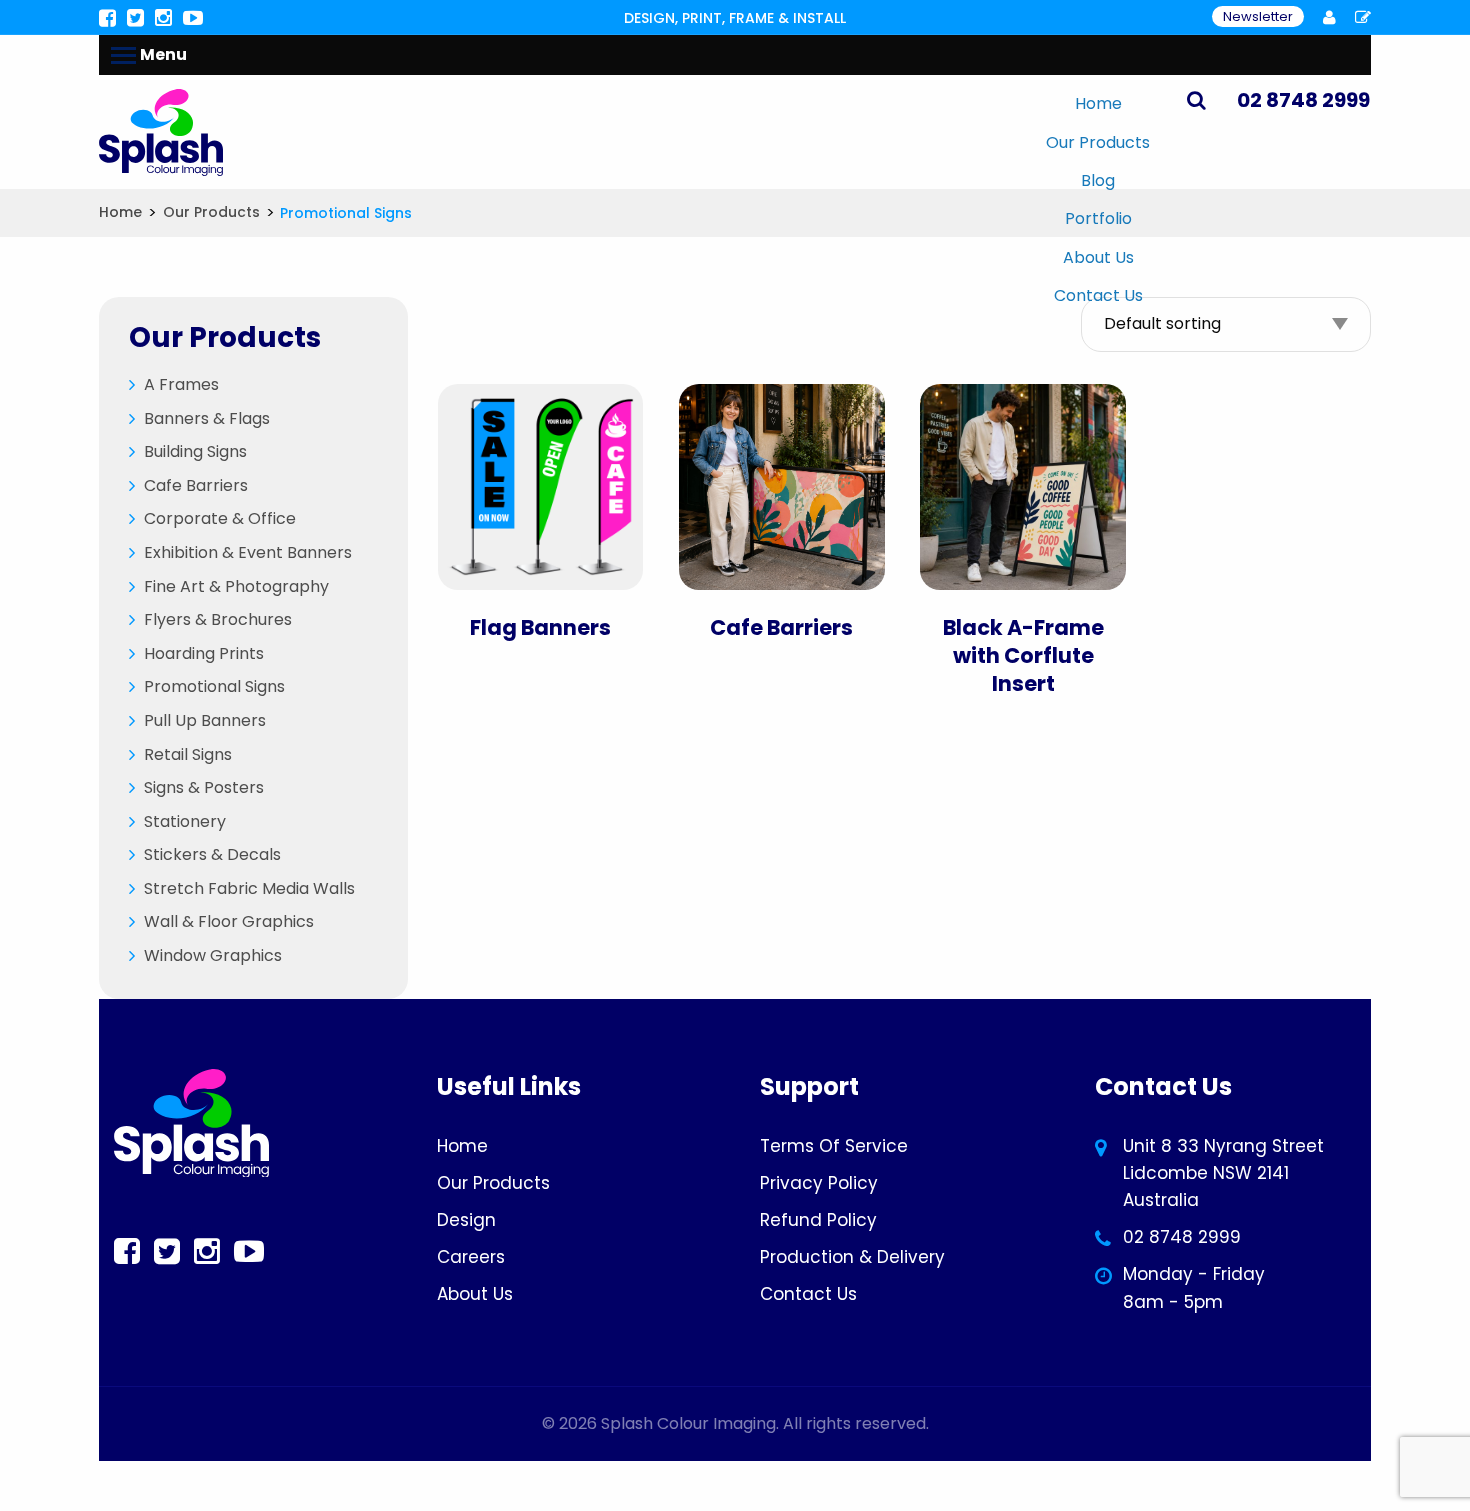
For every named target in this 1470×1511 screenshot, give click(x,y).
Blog (1098, 180)
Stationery (185, 821)
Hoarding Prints (204, 653)
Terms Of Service (834, 1146)
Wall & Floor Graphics (229, 921)
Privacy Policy (819, 1183)
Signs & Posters (204, 787)
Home (1098, 103)
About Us (1098, 257)
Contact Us (1098, 295)
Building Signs (195, 451)
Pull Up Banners (205, 720)
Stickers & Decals (212, 854)
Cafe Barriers (196, 485)
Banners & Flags (207, 418)
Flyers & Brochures (218, 619)
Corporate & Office (220, 518)
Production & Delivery (852, 1257)
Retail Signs (188, 754)
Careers (471, 1257)
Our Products (1098, 142)
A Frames (181, 384)
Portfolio (1098, 218)
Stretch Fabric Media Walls (249, 888)
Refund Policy (818, 1220)
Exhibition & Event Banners (248, 552)
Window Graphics (213, 955)
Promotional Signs (214, 686)
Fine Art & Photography (236, 586)
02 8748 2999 (1182, 1237)
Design (466, 1220)
